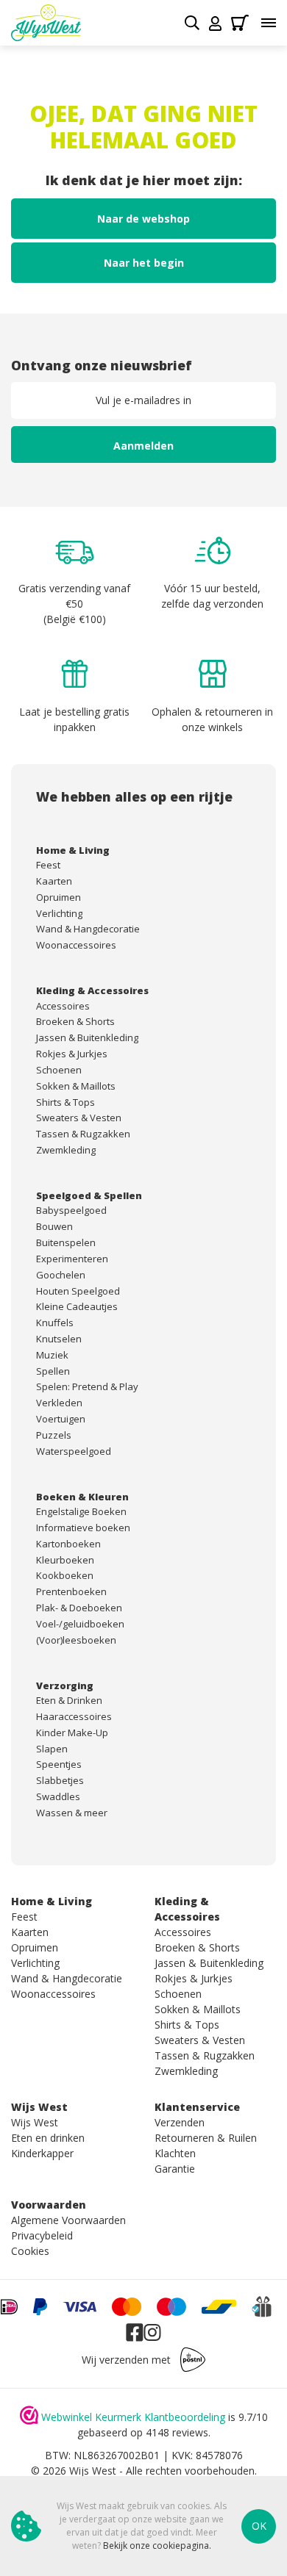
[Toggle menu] (269, 23)
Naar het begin (144, 263)
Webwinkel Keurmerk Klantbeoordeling (133, 2417)
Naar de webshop (143, 219)
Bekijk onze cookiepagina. (157, 2546)
